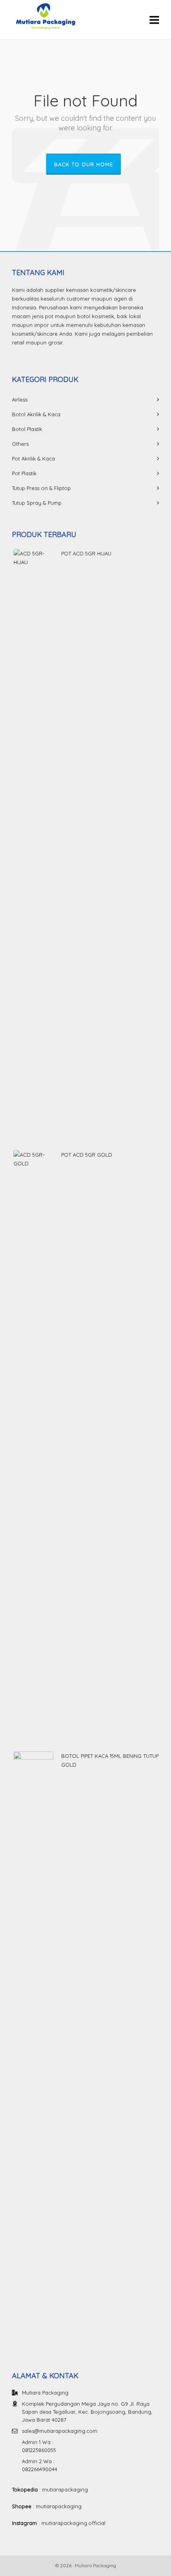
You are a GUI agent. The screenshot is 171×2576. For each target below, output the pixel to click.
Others (20, 444)
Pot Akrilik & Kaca (33, 459)
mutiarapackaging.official (73, 2523)
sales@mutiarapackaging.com (60, 2431)
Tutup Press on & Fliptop (41, 488)
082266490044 (40, 2469)
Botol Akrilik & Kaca (36, 414)
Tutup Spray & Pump (37, 503)
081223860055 (39, 2450)
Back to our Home (84, 164)
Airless (20, 399)
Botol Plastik (27, 429)
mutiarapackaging (65, 2489)
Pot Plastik (24, 473)
